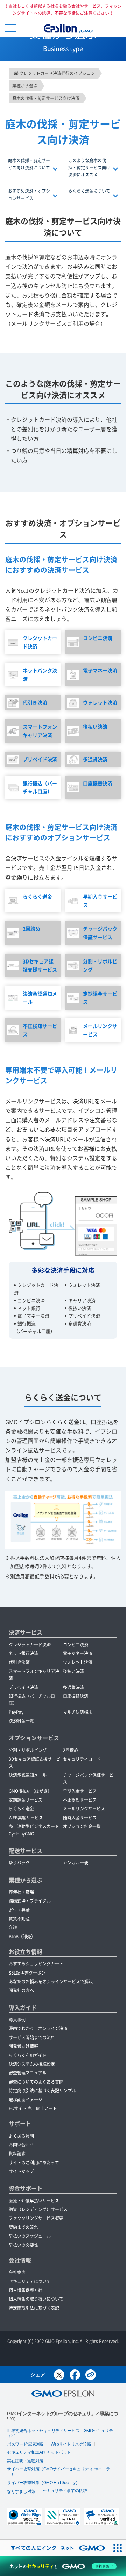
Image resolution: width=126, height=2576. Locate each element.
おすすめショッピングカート (36, 1964)
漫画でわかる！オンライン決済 (38, 2028)
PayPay (16, 1712)
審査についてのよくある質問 (36, 2082)
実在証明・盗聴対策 (25, 2461)
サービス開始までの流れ (32, 2037)
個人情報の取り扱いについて (36, 2299)
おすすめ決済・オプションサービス (29, 194)
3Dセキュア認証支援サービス (40, 965)
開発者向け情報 (23, 2046)
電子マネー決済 (100, 670)
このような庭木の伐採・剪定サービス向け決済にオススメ (89, 168)
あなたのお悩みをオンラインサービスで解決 (51, 1982)
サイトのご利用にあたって (34, 2163)
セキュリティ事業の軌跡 (65, 2491)
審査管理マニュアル (28, 2073)
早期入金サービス (100, 901)
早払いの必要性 (23, 2245)
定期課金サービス (100, 998)
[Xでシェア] (59, 2375)
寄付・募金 (19, 1910)
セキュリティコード (82, 1759)
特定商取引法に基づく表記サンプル (42, 2091)
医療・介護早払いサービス (34, 2201)
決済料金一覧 (21, 1721)
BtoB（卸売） (22, 1936)
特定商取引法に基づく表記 (34, 2308)
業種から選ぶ (26, 1880)
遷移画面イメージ (26, 2100)
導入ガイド (23, 2007)
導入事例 (17, 2020)
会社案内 (17, 2272)
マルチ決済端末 (78, 1712)
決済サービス (26, 1632)
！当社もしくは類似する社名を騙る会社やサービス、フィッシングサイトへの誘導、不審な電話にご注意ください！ (63, 9)
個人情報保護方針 (26, 2290)
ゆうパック (19, 1863)
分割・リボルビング (100, 965)
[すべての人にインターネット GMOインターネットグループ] (54, 2548)
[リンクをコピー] (91, 2375)
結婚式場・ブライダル (30, 1901)
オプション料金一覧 (82, 1826)
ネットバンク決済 (40, 674)
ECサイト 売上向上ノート (33, 2108)
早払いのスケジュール (30, 2236)
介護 (13, 1927)
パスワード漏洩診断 (25, 2444)
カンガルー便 (76, 1863)
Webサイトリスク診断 (71, 2444)
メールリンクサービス (100, 1030)
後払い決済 (95, 727)
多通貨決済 (95, 759)
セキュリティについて (30, 2281)
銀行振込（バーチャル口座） (40, 787)
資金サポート (26, 2188)
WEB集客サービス (26, 1818)
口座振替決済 (98, 783)
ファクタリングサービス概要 (36, 2218)
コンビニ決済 (98, 638)
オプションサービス (34, 1738)
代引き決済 (35, 702)
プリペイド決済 (40, 759)
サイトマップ (21, 2171)
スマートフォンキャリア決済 (40, 731)
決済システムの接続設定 (32, 2064)
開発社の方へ (21, 1990)
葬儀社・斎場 (21, 1892)
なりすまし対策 (21, 2491)
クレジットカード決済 (40, 642)
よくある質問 (21, 2136)
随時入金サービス (80, 1818)
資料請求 (17, 2153)
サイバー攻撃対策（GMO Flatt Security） (43, 2483)
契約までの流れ (23, 2227)
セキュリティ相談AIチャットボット (39, 2452)
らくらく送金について (89, 191)
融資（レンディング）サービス (38, 2209)
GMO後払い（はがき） (30, 1791)
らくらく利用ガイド (28, 2055)
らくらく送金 (37, 896)
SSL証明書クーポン (27, 1973)
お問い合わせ (21, 2145)
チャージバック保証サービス (100, 933)
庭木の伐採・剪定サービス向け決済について (29, 164)
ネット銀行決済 (23, 1653)
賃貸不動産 (19, 1919)
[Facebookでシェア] (75, 2375)
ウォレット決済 (100, 702)
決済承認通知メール (40, 998)
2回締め (31, 929)
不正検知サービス (40, 1030)
